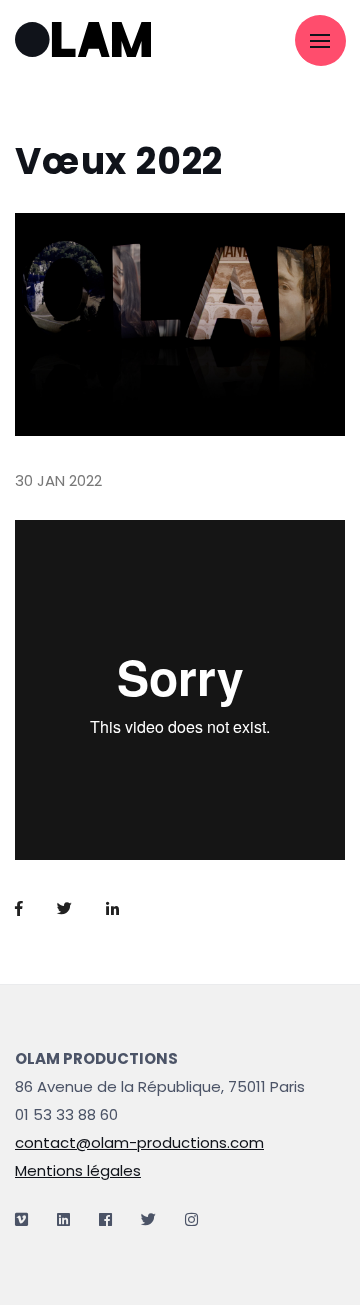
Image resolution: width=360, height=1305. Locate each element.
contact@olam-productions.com (139, 1142)
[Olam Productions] (95, 41)
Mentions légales (78, 1170)
